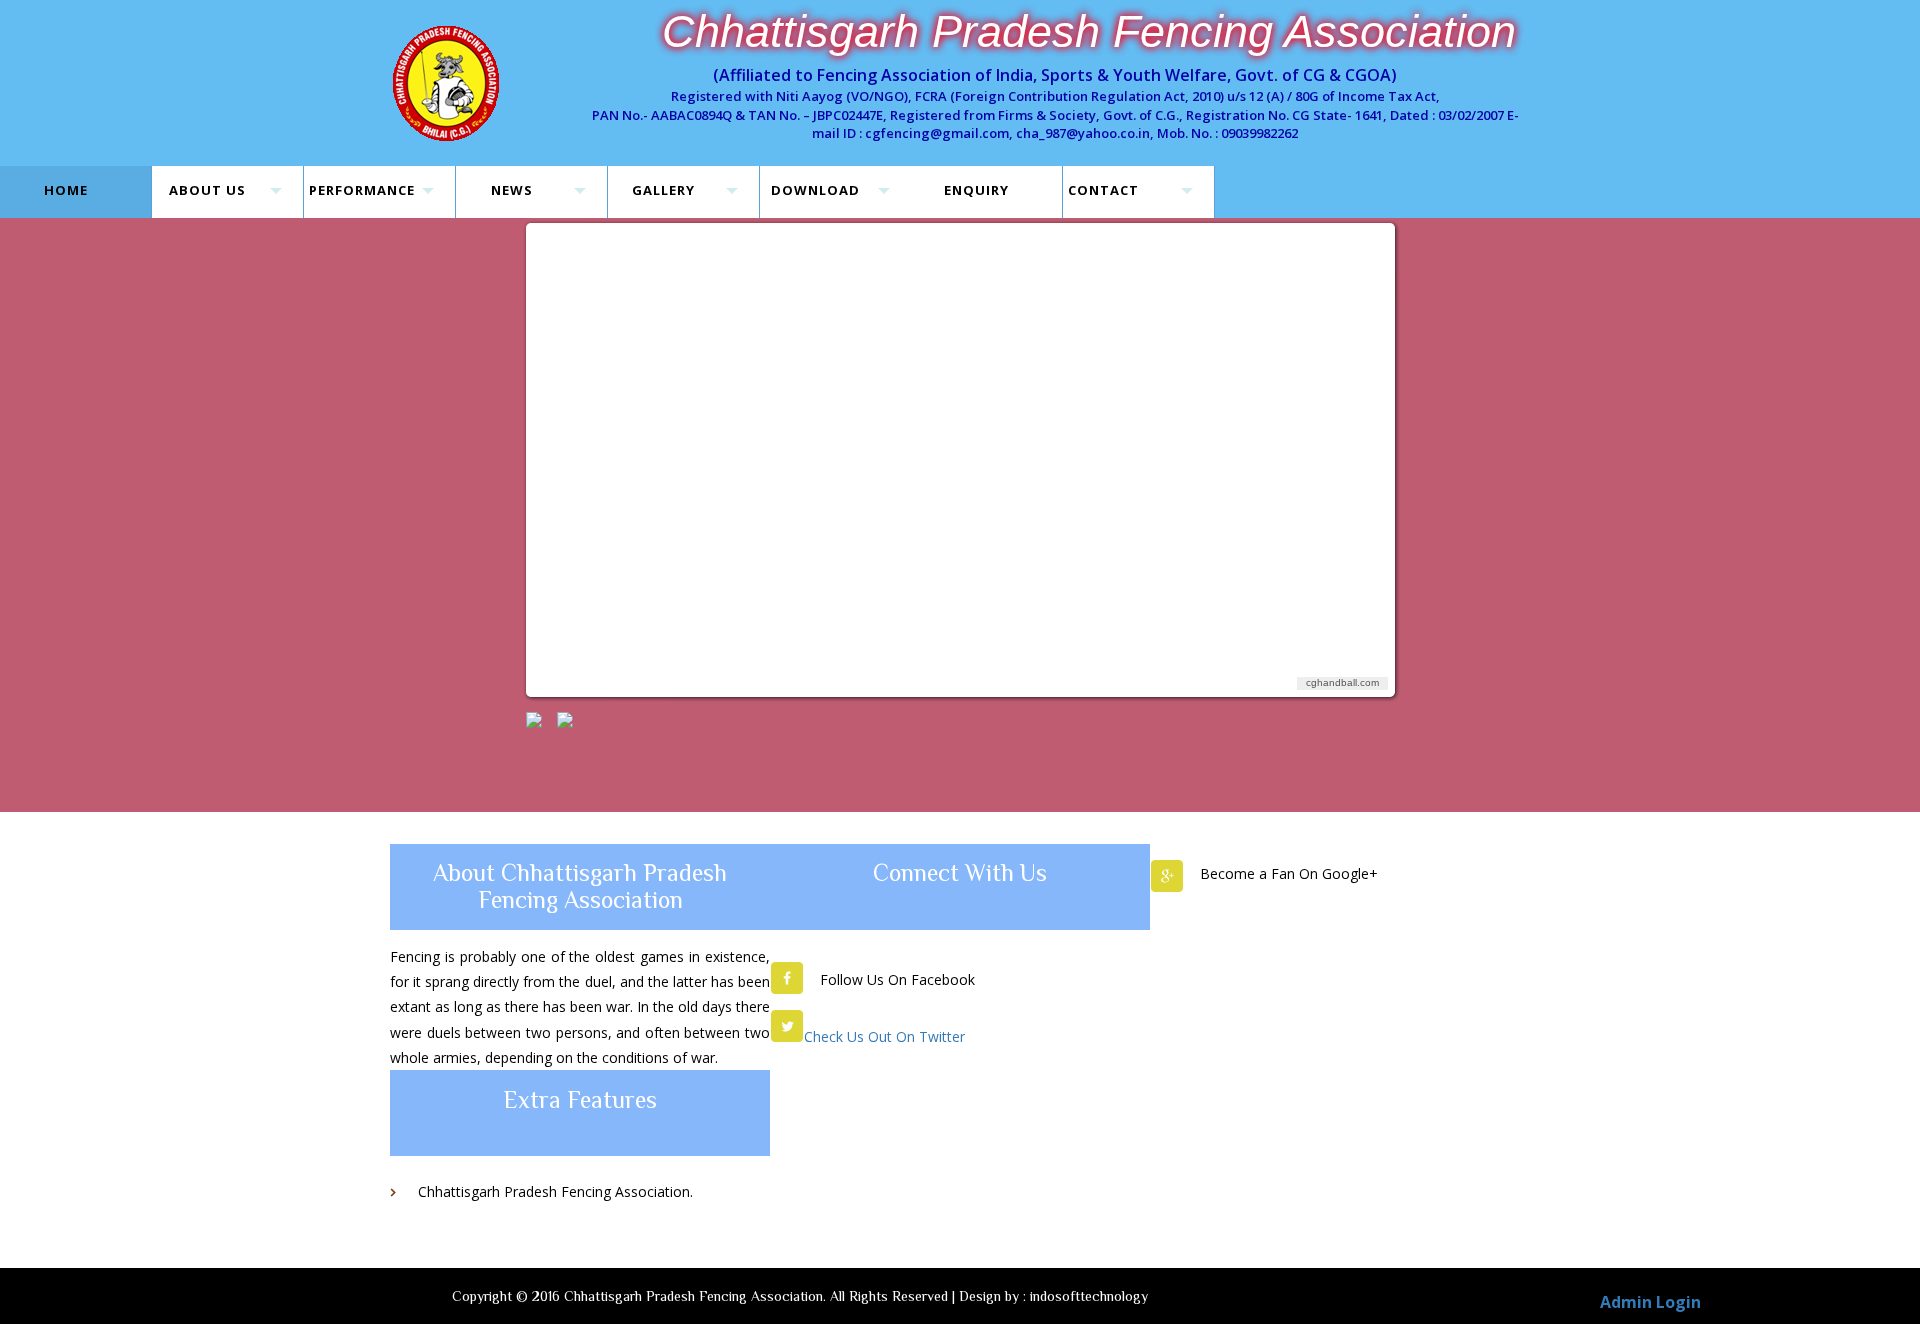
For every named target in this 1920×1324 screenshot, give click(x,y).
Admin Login (1650, 1302)
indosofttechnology (1089, 1296)
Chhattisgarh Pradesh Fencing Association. (555, 1191)
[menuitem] (534, 720)
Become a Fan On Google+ (1289, 873)
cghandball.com (1342, 682)
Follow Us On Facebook (897, 979)
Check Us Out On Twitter (884, 1036)
